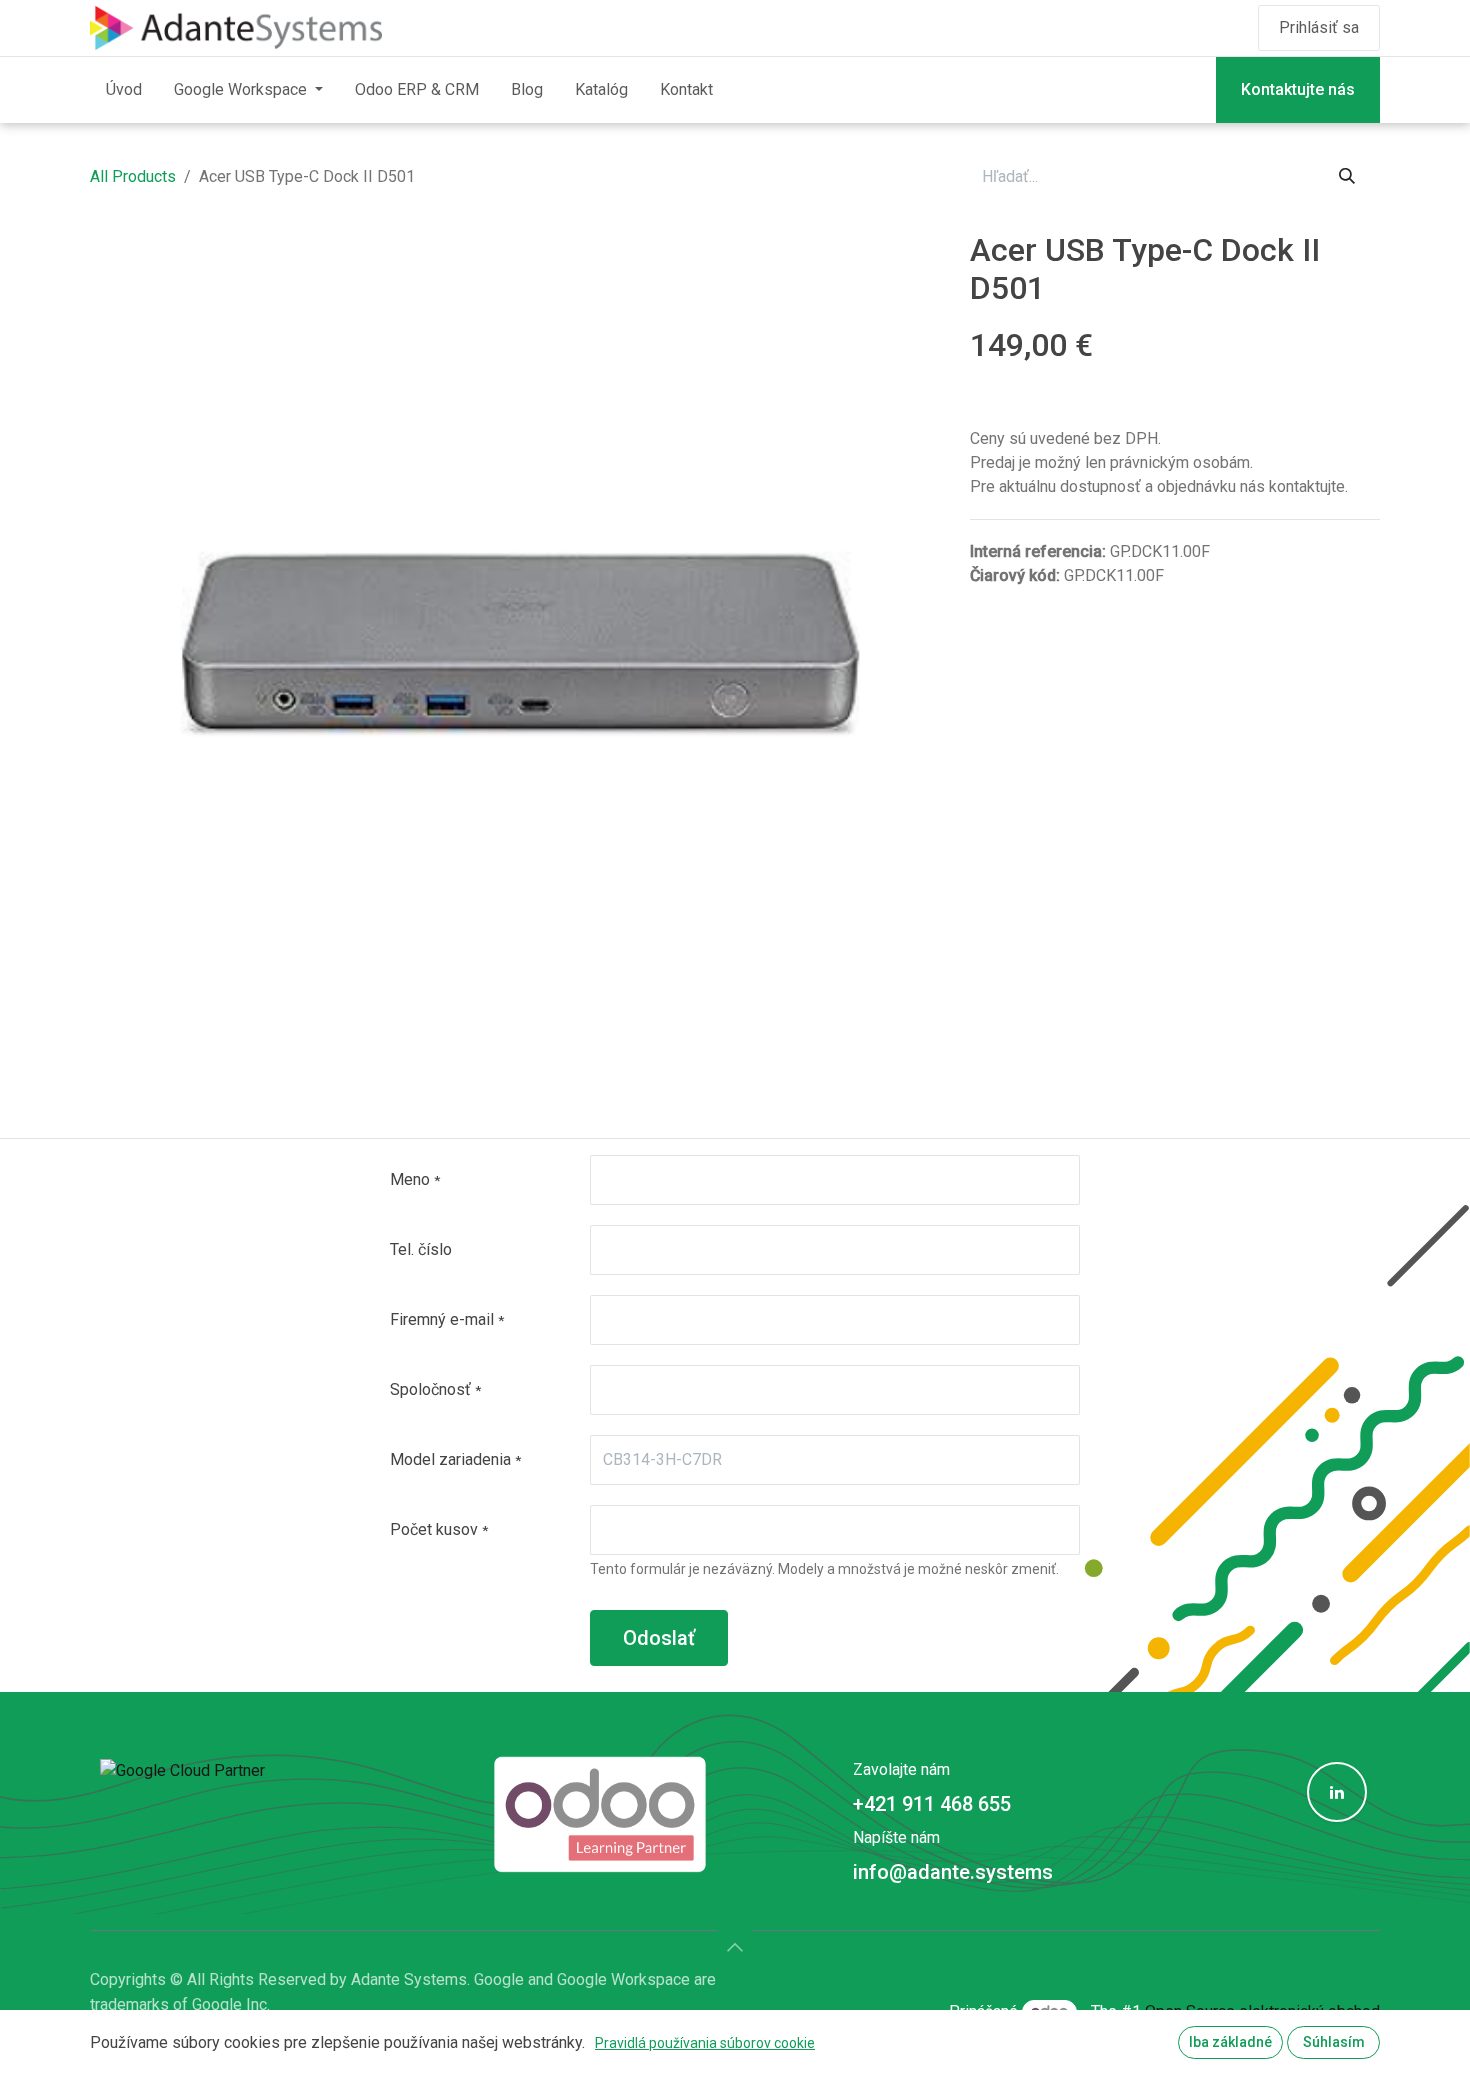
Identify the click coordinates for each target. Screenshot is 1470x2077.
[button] (735, 1947)
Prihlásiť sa (1319, 27)
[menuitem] (124, 90)
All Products (133, 176)
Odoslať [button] (659, 1638)
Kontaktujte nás (1298, 89)
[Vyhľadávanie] (1347, 177)
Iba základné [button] (1230, 2042)
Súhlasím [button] (1334, 2042)
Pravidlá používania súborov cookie (705, 2043)
